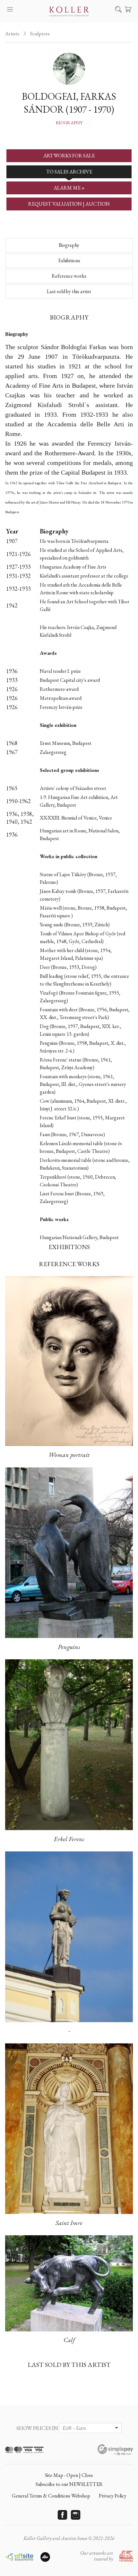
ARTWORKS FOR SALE (69, 156)
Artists (12, 34)
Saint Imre (69, 2223)
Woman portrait (69, 1455)
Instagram (76, 2515)
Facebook (63, 2515)
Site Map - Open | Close (69, 2475)
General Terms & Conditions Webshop (51, 2496)
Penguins (69, 1647)
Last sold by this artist (69, 291)
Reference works (69, 276)
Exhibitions (69, 260)
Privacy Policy (113, 2496)
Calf (69, 2340)
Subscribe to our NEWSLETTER (69, 2484)
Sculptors (40, 34)
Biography (69, 123)
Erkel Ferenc (69, 1839)
